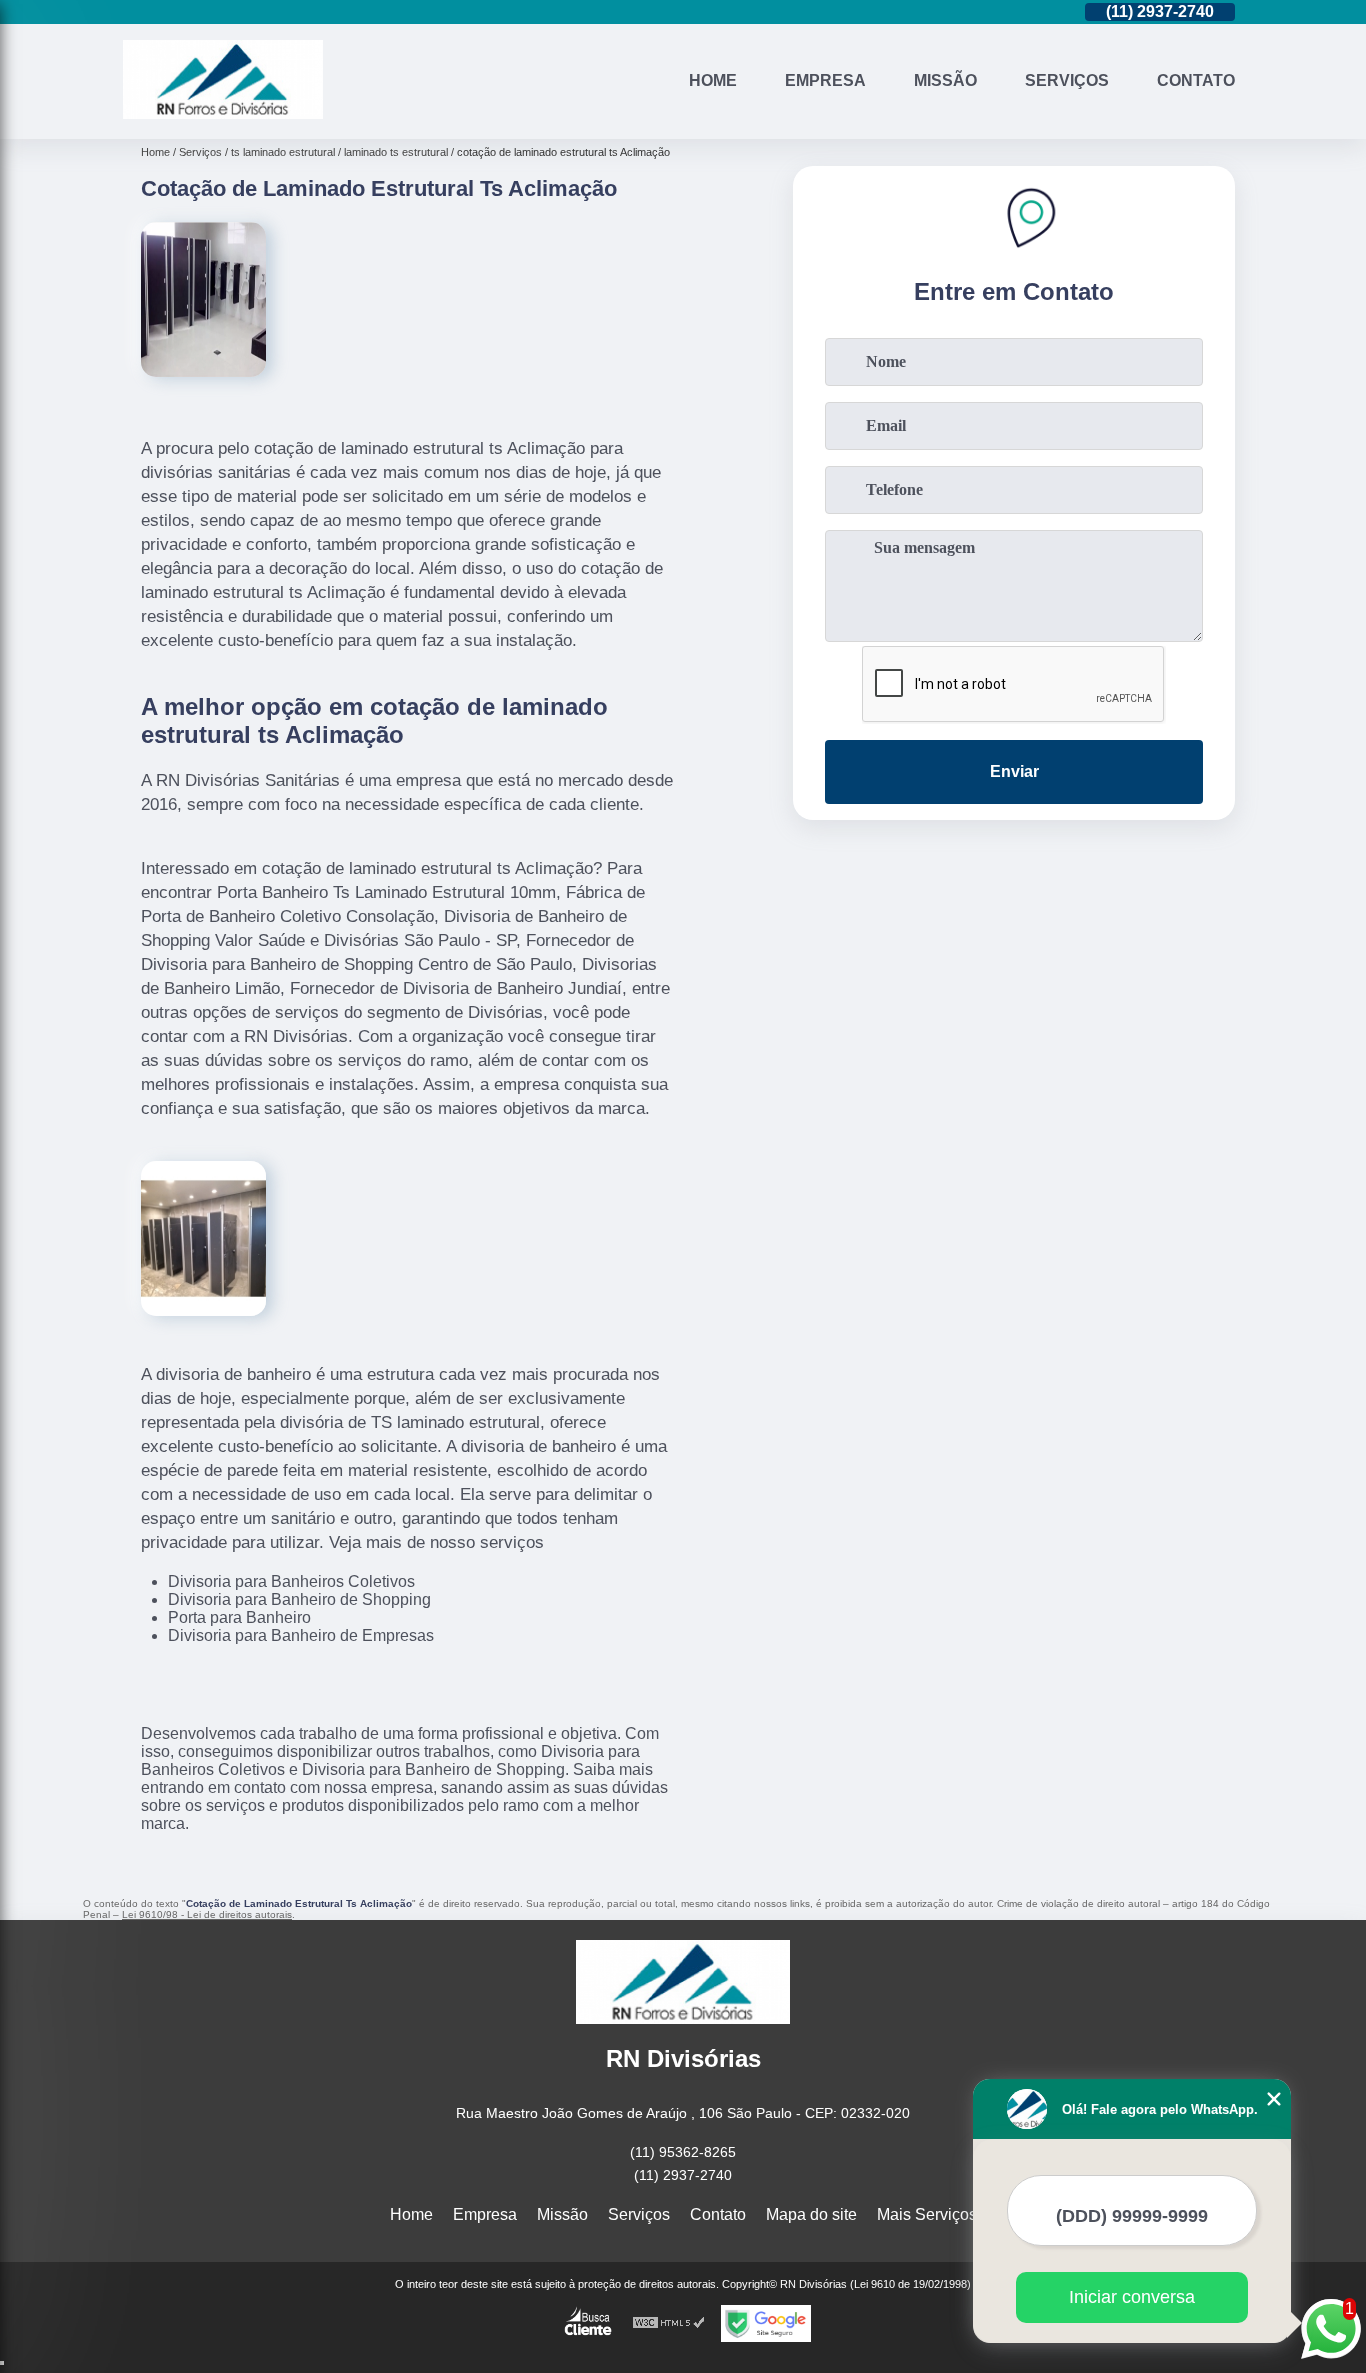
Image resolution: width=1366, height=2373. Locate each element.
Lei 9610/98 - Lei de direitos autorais (207, 1914)
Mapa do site (811, 2214)
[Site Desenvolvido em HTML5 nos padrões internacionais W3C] (669, 2323)
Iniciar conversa (1132, 2297)
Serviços (1067, 80)
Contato (1196, 80)
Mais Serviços (927, 2214)
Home (713, 80)
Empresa (825, 80)
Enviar (1014, 771)
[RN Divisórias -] (223, 113)
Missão (945, 80)
